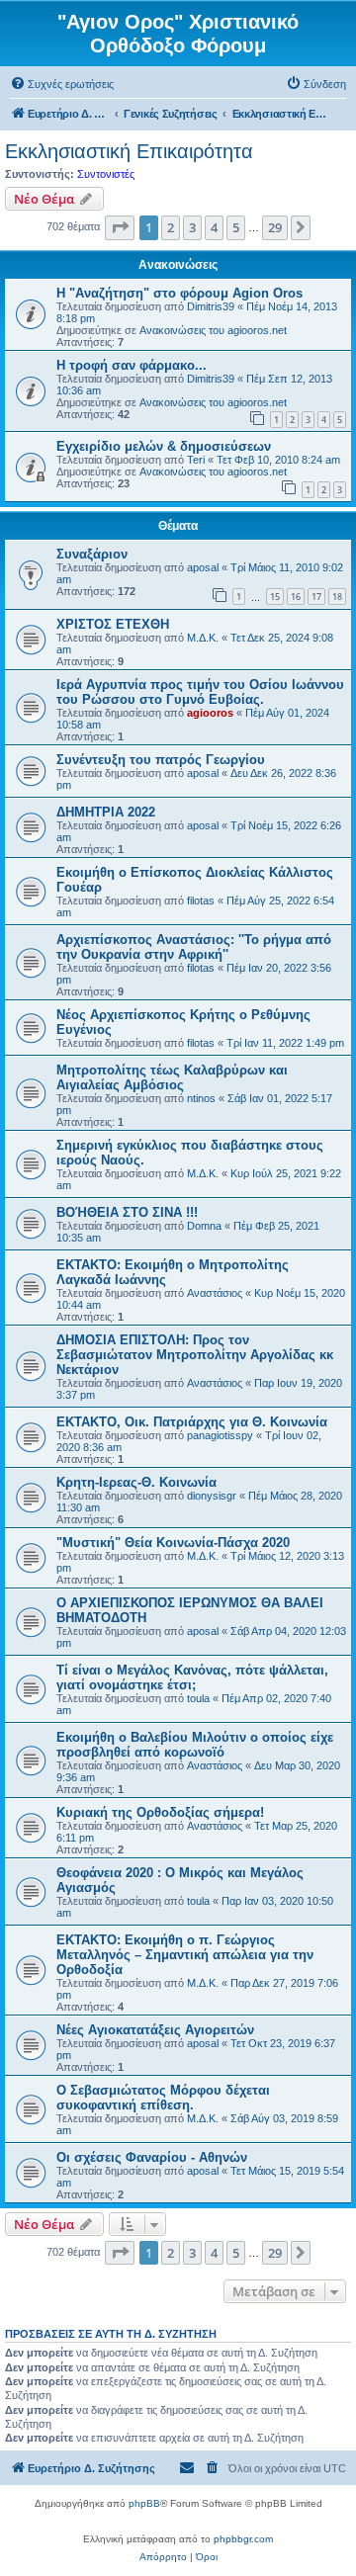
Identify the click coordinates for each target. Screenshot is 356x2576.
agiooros (210, 713)
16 (296, 597)
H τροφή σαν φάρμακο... (132, 365)
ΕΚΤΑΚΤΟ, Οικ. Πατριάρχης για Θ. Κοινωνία (192, 1422)
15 (275, 597)
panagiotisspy (220, 1435)
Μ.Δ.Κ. (203, 638)
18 (337, 597)
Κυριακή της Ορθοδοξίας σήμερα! (160, 1812)
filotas (201, 901)
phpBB (144, 2503)
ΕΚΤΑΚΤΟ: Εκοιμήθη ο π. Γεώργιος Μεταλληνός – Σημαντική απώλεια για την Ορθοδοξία (185, 1955)
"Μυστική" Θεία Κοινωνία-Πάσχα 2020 (173, 1543)
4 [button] (214, 227)
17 (316, 597)
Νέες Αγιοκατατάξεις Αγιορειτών (155, 2030)
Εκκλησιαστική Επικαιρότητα (129, 151)
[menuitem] (62, 84)
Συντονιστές (106, 174)
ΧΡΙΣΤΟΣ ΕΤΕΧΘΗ (113, 624)
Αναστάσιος (215, 1293)
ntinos (201, 1098)
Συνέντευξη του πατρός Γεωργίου (161, 760)
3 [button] (192, 227)
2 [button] (171, 227)
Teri (196, 460)
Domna (204, 1226)
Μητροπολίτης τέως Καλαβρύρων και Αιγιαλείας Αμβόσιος (172, 1077)
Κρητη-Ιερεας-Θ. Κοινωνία (136, 1482)
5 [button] (236, 227)
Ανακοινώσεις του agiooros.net (213, 330)
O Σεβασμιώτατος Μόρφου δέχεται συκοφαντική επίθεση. (163, 2098)
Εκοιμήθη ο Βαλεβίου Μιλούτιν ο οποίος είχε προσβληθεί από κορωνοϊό (195, 1745)
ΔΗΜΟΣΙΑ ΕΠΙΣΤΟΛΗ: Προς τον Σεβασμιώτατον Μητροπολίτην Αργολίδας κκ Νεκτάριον (195, 1355)
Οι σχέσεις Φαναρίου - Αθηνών (152, 2157)
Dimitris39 (211, 306)
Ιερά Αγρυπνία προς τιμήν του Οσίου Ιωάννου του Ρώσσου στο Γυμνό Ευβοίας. (200, 692)
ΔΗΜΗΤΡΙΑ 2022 (106, 812)
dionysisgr (212, 1496)
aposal (203, 567)
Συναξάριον (92, 554)
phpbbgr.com (243, 2539)
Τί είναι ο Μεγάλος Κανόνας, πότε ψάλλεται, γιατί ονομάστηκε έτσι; (192, 1677)
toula (198, 1698)
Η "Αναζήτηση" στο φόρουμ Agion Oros (179, 293)
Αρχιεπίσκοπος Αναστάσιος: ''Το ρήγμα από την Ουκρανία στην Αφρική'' (194, 947)
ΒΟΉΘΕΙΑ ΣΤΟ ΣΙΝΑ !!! (127, 1212)
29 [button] (275, 227)
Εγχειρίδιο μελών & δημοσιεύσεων (164, 446)
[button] (120, 227)
